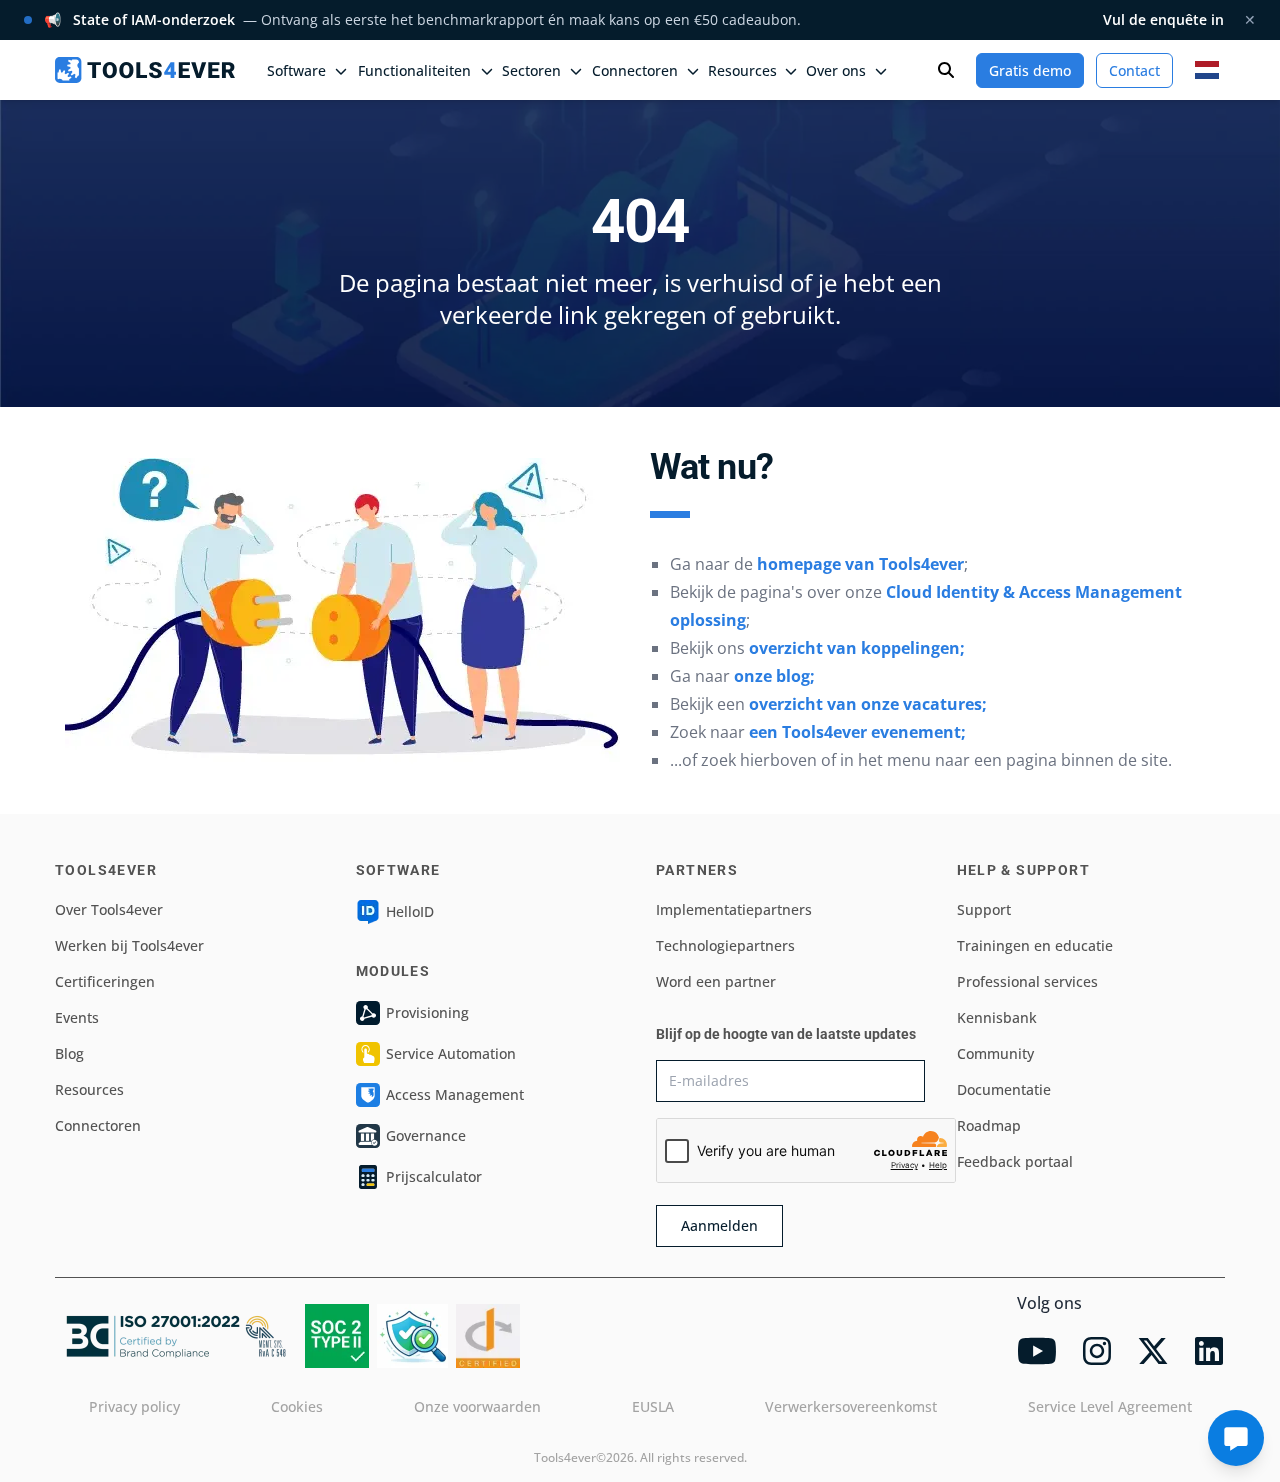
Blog (69, 1053)
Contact (1134, 70)
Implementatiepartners (734, 909)
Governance (426, 1135)
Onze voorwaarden (477, 1406)
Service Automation (451, 1053)
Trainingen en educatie (1035, 945)
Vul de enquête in (1163, 19)
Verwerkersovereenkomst (851, 1406)
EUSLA (653, 1406)
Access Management (455, 1094)
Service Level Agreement (1110, 1406)
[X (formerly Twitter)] (1153, 1351)
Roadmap (989, 1125)
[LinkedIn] (1209, 1351)
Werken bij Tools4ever (129, 945)
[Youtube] (1037, 1351)
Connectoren (98, 1125)
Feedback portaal (1015, 1161)
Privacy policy (134, 1406)
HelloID (410, 911)
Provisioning (427, 1012)
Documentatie (1004, 1089)
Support (984, 909)
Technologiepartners (725, 945)
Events (77, 1017)
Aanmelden (719, 1225)
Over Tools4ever (109, 909)
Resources (89, 1089)
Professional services (1027, 981)
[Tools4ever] (145, 70)
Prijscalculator (434, 1176)
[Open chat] (1236, 1438)
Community (995, 1053)
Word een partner (716, 981)
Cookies (297, 1406)
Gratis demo (1030, 70)
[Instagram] (1097, 1351)
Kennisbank (997, 1017)
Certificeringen (105, 981)
